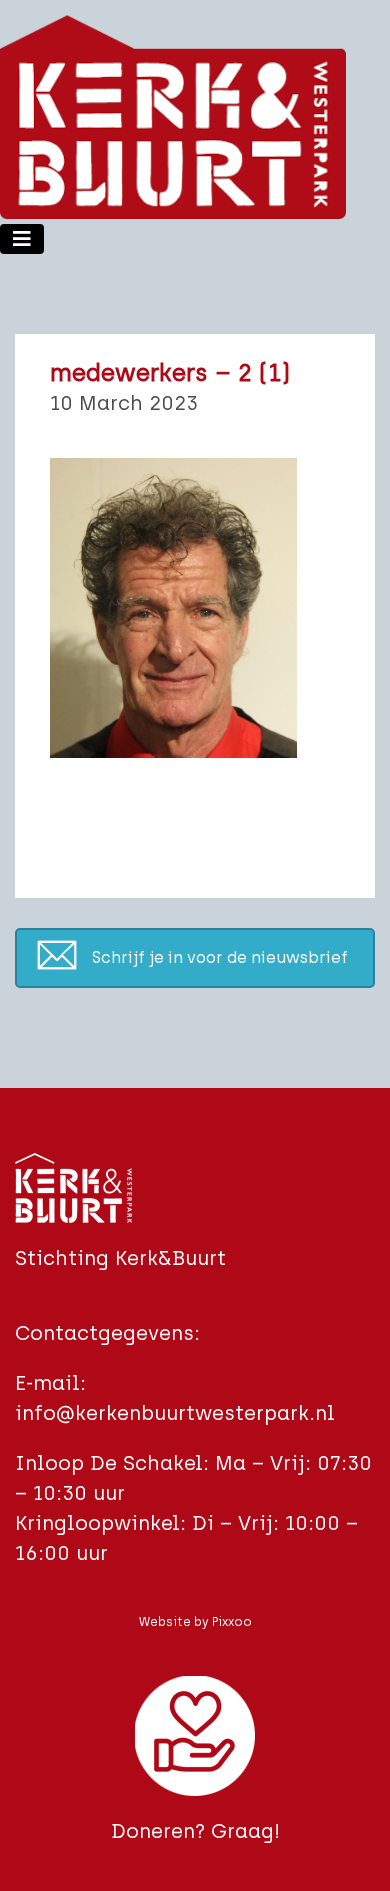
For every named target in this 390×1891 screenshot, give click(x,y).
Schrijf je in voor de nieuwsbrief (220, 957)
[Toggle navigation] (22, 239)
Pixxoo (232, 1622)
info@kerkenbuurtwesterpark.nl (175, 1413)
